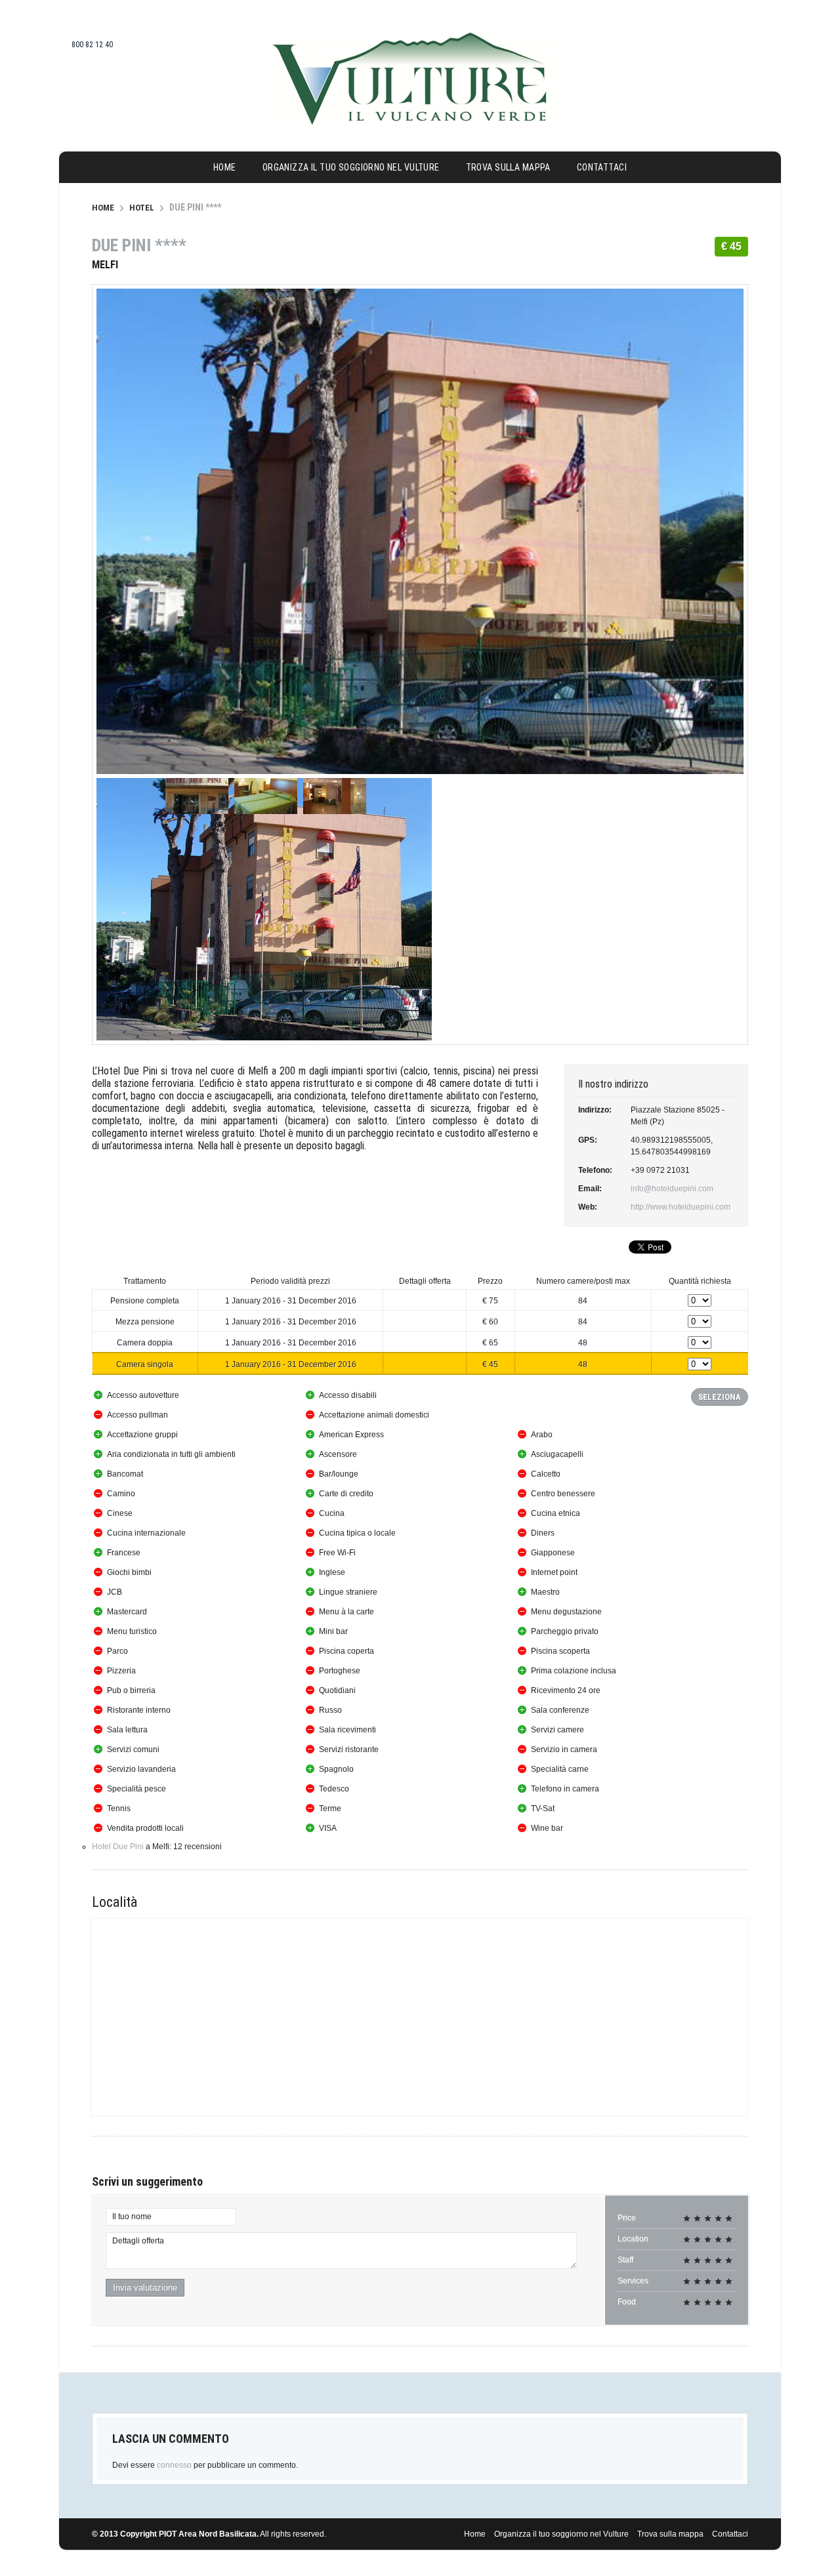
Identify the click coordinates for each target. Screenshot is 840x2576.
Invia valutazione (145, 2288)
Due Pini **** (139, 245)
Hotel (142, 208)
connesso (174, 2465)
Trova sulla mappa (508, 167)
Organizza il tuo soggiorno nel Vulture (351, 167)
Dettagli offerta (138, 2241)
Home (225, 167)
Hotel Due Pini (118, 1847)
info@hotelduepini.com (672, 1189)
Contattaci (602, 167)
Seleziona (720, 1397)
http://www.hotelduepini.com (681, 1207)
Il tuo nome (132, 2217)
